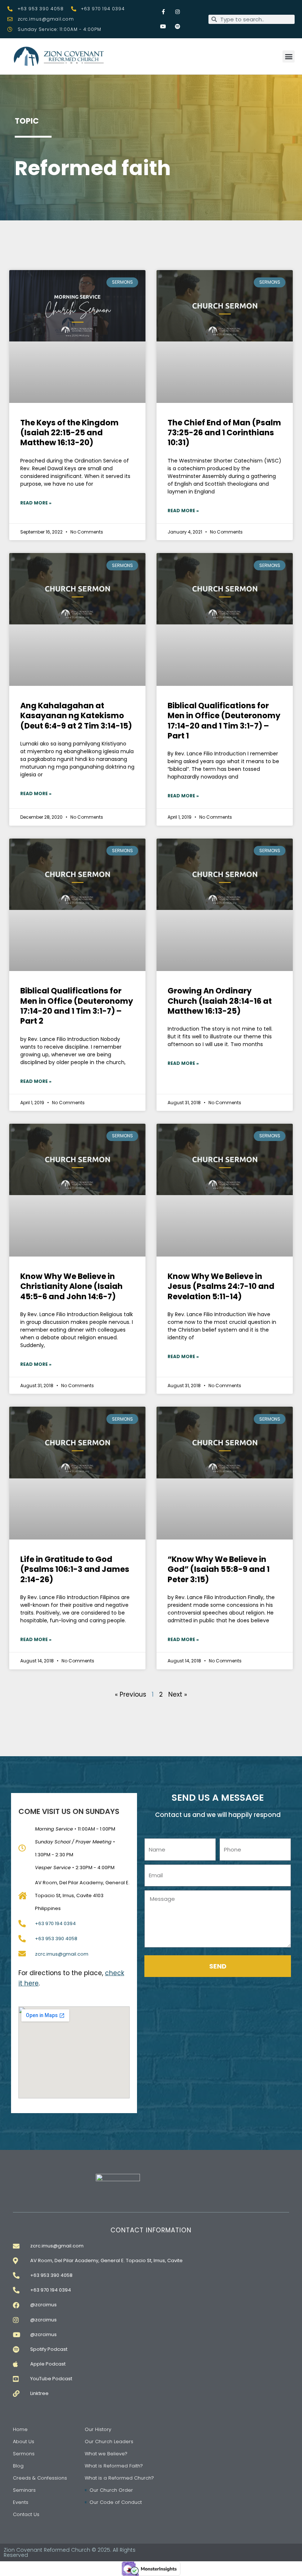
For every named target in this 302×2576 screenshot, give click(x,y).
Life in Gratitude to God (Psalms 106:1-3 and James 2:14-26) (75, 1569)
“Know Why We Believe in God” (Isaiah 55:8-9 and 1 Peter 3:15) (219, 1569)
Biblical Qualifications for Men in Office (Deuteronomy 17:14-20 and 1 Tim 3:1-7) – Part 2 (77, 1006)
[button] (289, 56)
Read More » (36, 503)
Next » (178, 1694)
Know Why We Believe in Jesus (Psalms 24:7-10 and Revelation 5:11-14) (221, 1286)
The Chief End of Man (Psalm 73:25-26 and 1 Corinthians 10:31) (224, 433)
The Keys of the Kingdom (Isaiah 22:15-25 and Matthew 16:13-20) (69, 433)
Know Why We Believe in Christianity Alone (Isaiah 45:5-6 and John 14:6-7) (71, 1286)
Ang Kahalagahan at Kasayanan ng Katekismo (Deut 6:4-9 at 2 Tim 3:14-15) (76, 716)
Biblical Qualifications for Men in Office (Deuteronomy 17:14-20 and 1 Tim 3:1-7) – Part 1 (224, 721)
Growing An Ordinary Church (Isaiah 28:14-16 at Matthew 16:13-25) (220, 1001)
